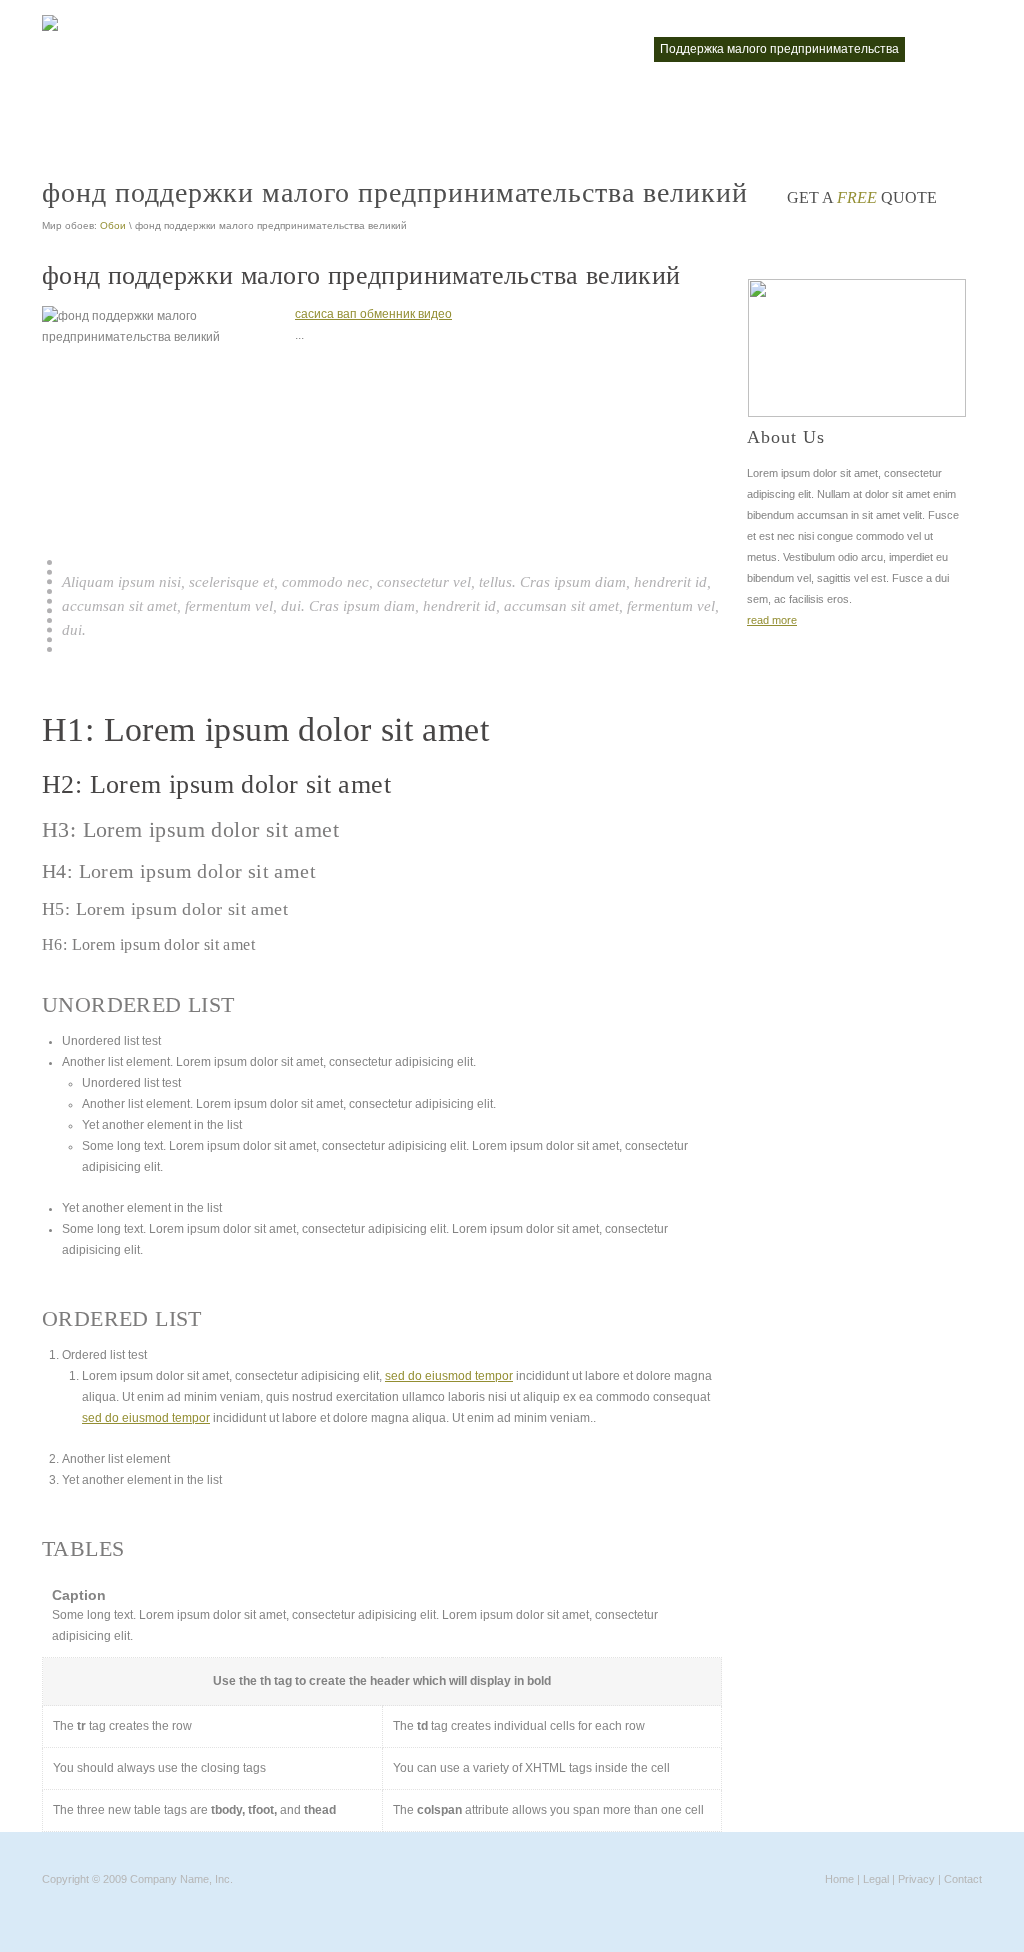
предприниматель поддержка (137, 95)
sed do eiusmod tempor (449, 1376)
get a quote (862, 197)
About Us (786, 437)
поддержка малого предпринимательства (779, 49)
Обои (113, 225)
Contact (963, 1879)
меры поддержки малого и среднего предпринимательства (221, 49)
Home (839, 1879)
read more (772, 620)
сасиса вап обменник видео (373, 314)
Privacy (916, 1879)
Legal (876, 1879)
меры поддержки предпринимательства (525, 49)
